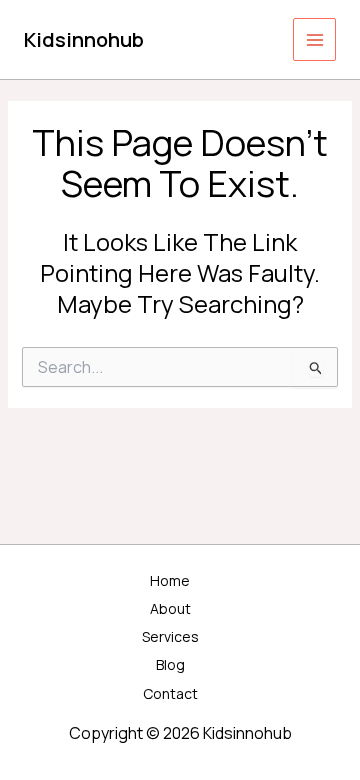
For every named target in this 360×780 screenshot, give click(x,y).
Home (170, 580)
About (170, 608)
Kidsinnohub (84, 39)
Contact (170, 693)
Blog (170, 664)
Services (170, 636)
